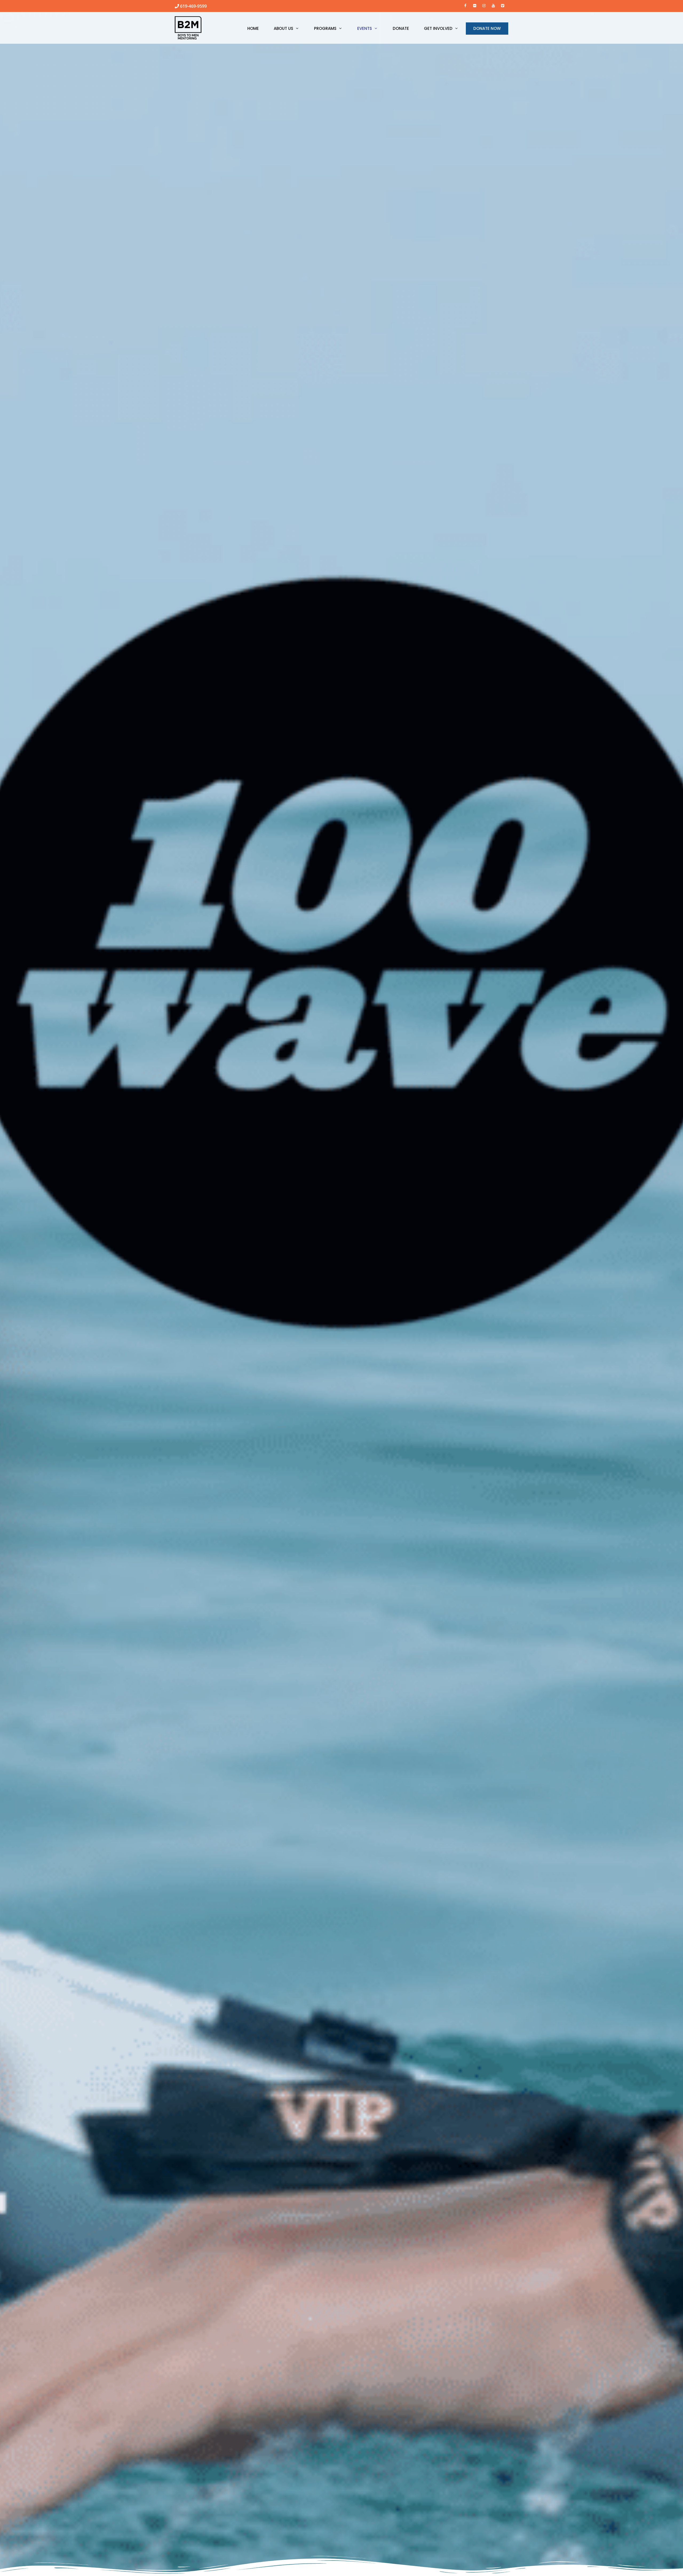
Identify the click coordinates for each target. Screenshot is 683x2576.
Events (365, 28)
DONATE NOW (487, 28)
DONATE (401, 28)
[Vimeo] (503, 5)
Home (253, 28)
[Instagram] (484, 5)
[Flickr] (475, 5)
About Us (283, 28)
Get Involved (438, 28)
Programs (325, 28)
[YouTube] (493, 5)
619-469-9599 (193, 6)
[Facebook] (465, 5)
